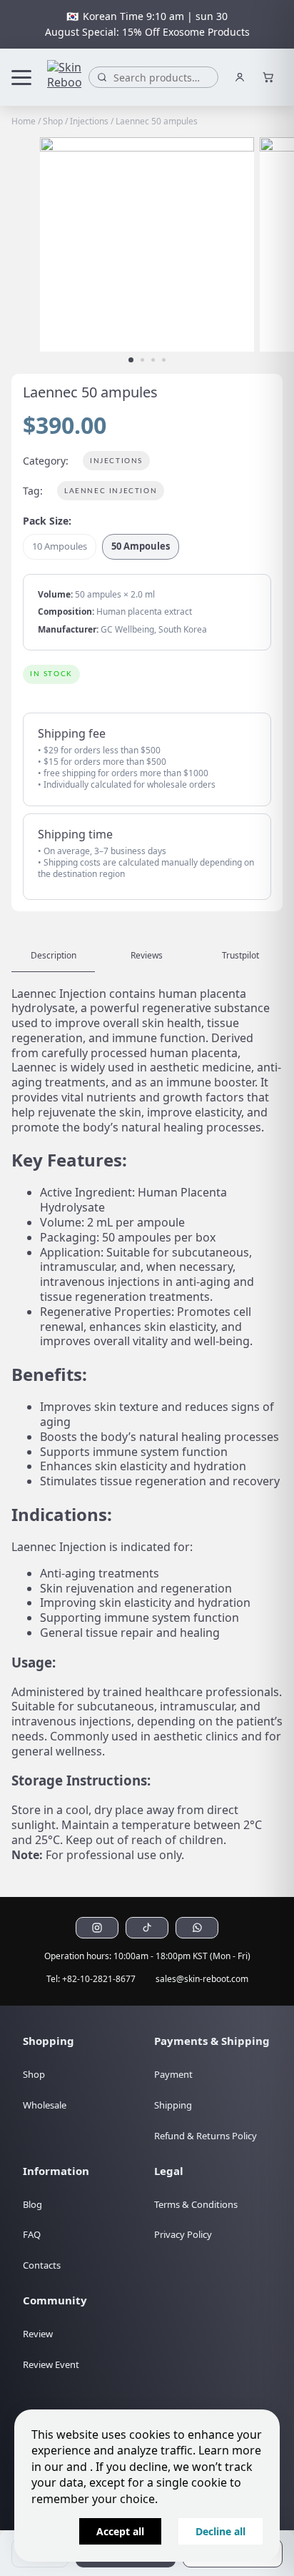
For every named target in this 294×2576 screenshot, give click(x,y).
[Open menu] (26, 77)
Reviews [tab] (147, 955)
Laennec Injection (111, 491)
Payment (173, 2074)
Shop (53, 121)
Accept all (120, 2531)
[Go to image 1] (131, 360)
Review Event (51, 2364)
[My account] (240, 77)
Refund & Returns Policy (206, 2136)
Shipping (173, 2105)
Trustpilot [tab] (240, 955)
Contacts (42, 2265)
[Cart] (268, 77)
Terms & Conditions (196, 2204)
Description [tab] (54, 955)
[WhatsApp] (197, 1928)
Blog (32, 2204)
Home (24, 121)
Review (38, 2334)
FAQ (32, 2234)
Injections (89, 121)
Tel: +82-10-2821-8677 (91, 1979)
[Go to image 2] (142, 360)
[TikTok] (147, 1928)
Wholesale (45, 2105)
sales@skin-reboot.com (202, 1979)
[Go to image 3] (153, 360)
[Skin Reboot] (64, 77)
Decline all (220, 2531)
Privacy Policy (183, 2234)
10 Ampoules (60, 546)
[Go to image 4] (164, 360)
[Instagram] (97, 1928)
